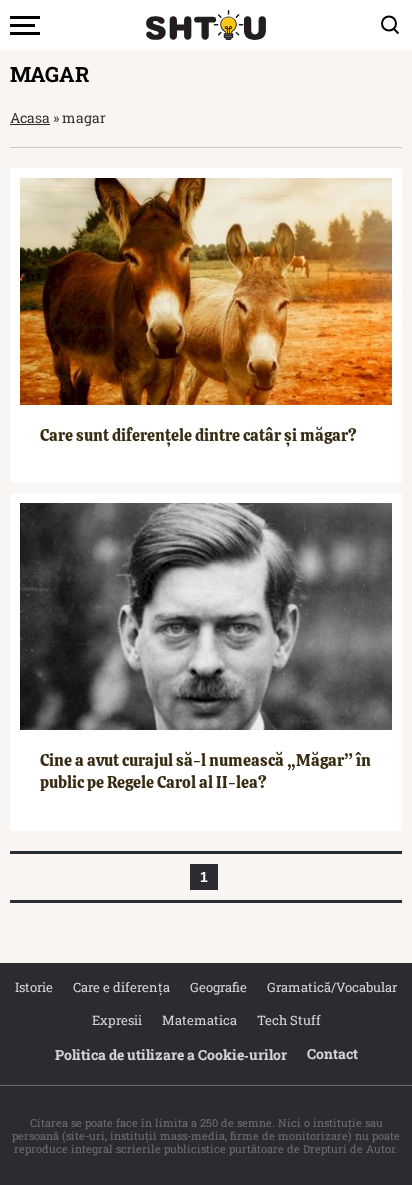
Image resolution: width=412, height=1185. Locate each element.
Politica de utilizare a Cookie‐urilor (171, 1054)
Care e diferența (121, 987)
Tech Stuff (289, 1020)
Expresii (117, 1020)
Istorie (34, 987)
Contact (332, 1053)
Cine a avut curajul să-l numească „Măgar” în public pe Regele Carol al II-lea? (205, 771)
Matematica (199, 1020)
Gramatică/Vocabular (332, 987)
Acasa (30, 117)
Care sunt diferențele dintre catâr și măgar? (198, 435)
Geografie (218, 987)
